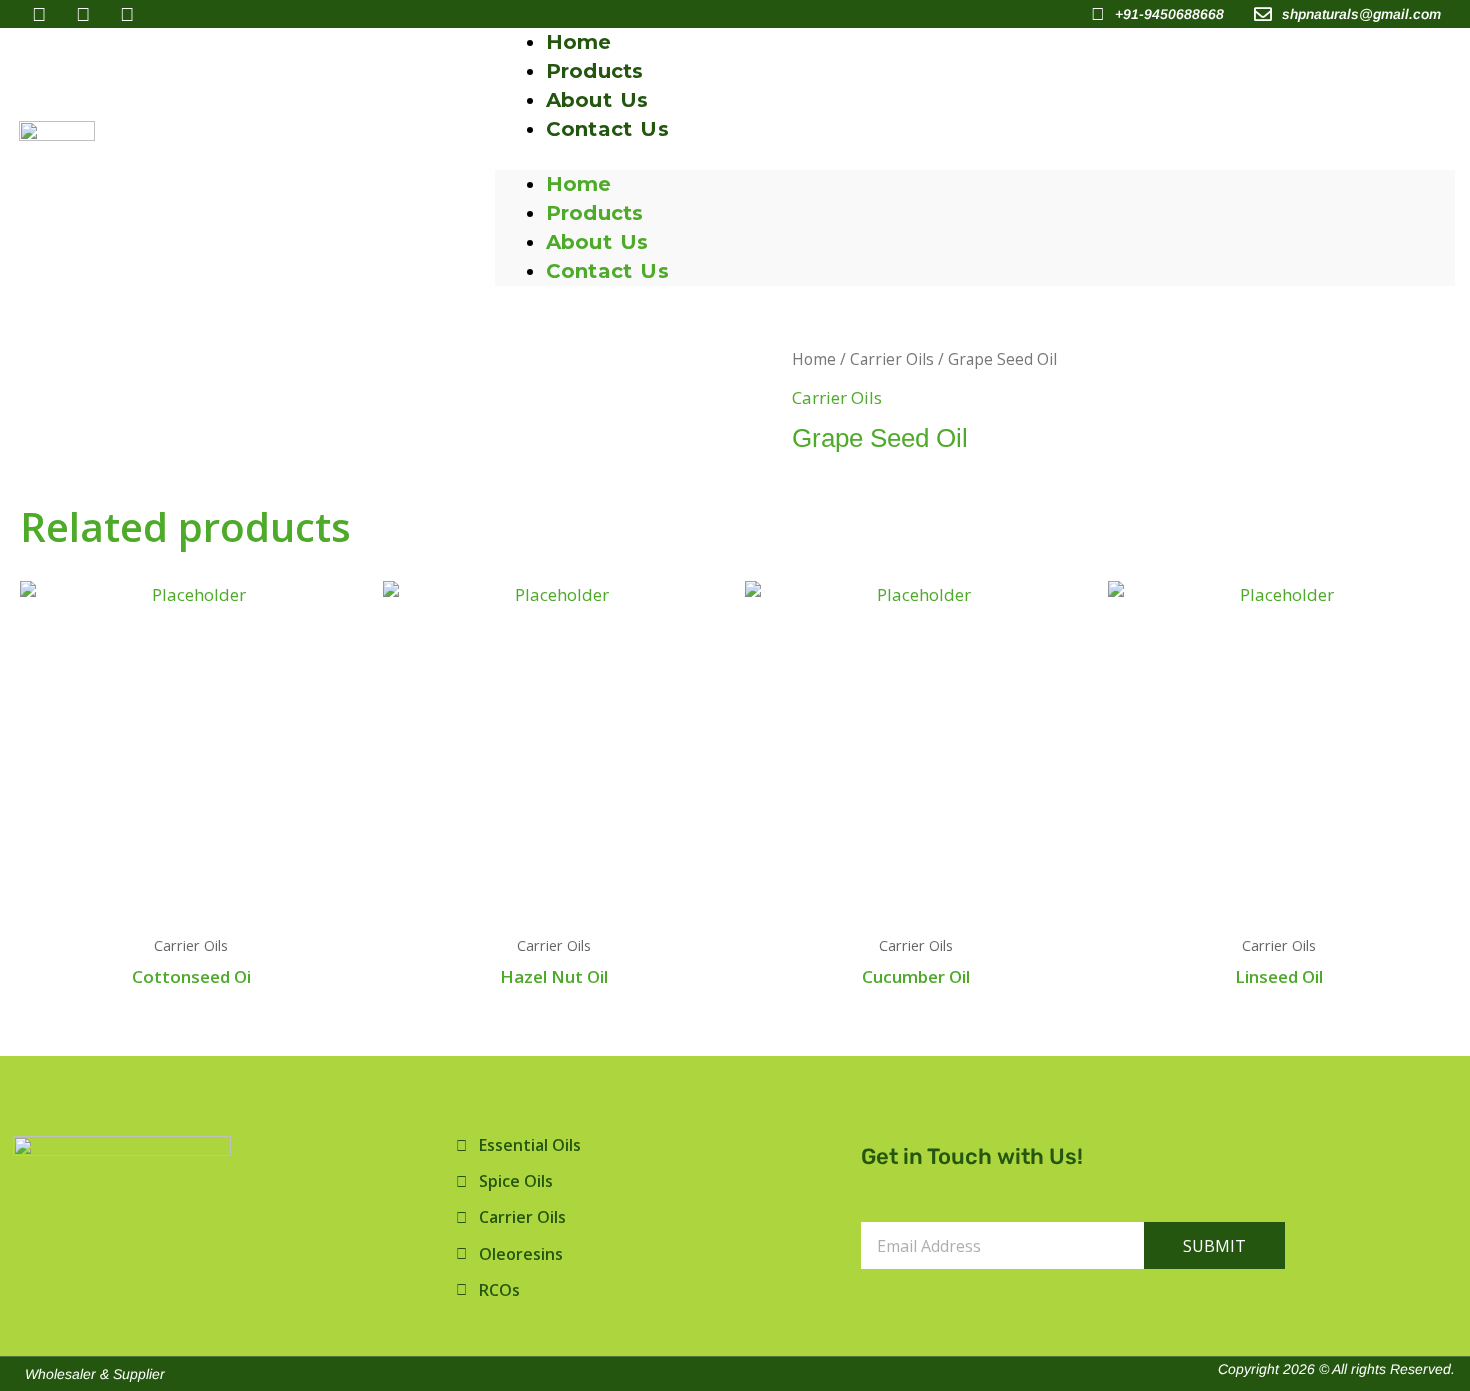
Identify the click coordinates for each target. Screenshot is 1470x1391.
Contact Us (607, 129)
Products (595, 213)
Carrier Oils (892, 359)
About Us (597, 242)
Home (579, 184)
